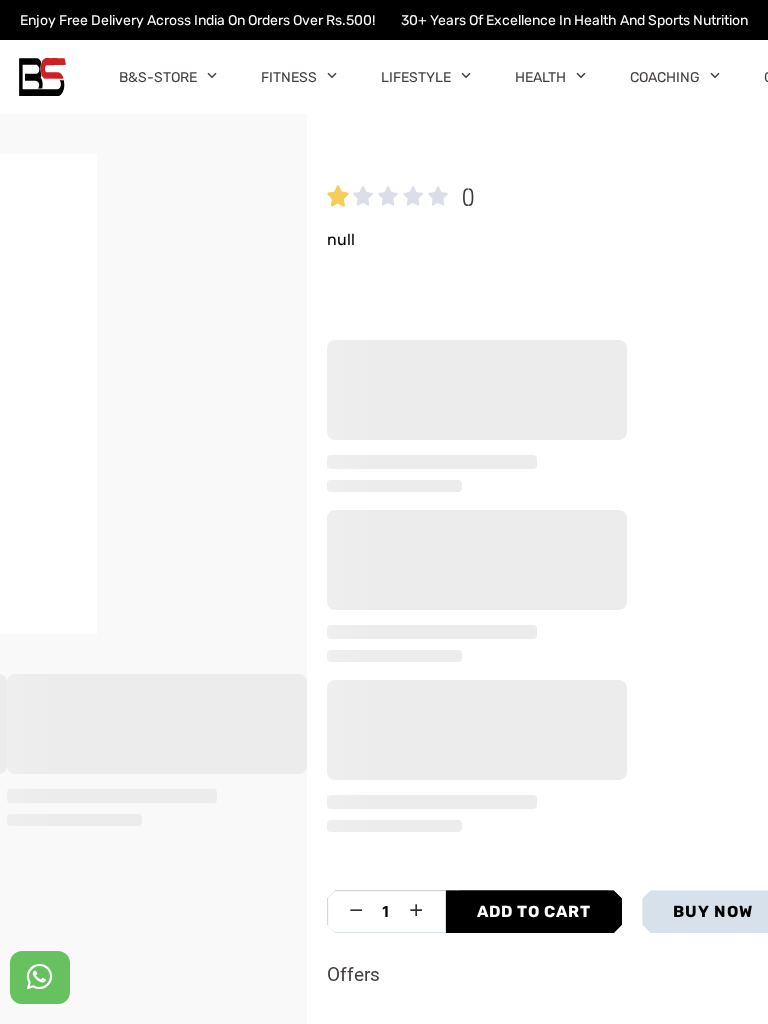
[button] (211, 74)
